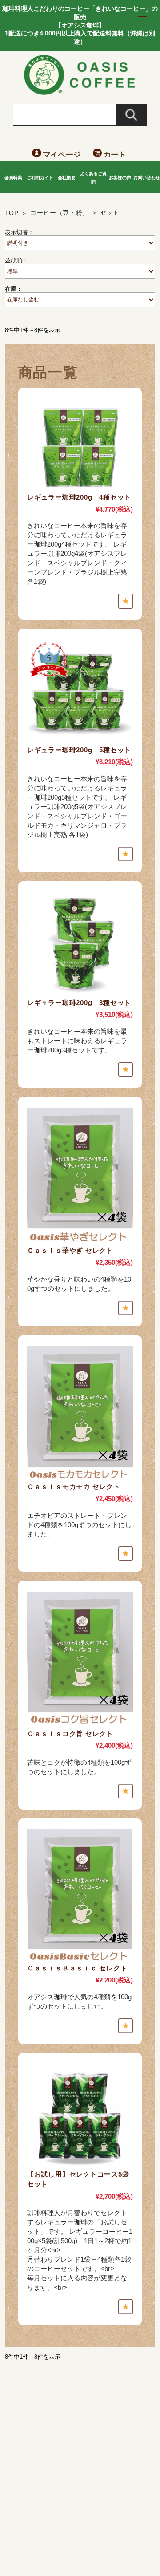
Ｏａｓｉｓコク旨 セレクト (70, 1734)
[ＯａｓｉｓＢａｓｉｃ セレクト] (80, 1896)
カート (114, 155)
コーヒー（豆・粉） (60, 213)
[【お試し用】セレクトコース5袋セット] (80, 2117)
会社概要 (67, 178)
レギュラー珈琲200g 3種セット (79, 1003)
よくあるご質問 (93, 178)
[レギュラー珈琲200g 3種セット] (80, 945)
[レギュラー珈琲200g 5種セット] (80, 692)
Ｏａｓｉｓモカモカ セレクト (74, 1487)
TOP (12, 213)
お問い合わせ (147, 178)
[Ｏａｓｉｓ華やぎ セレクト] (80, 1177)
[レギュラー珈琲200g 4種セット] (80, 446)
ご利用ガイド (40, 178)
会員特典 (13, 178)
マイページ (61, 155)
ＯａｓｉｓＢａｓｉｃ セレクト (77, 1968)
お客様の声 (120, 178)
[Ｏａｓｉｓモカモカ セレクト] (80, 1414)
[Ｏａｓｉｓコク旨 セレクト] (80, 1660)
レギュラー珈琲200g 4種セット (79, 497)
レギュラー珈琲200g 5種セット (79, 750)
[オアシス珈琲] (80, 92)
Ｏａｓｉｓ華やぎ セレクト (70, 1250)
